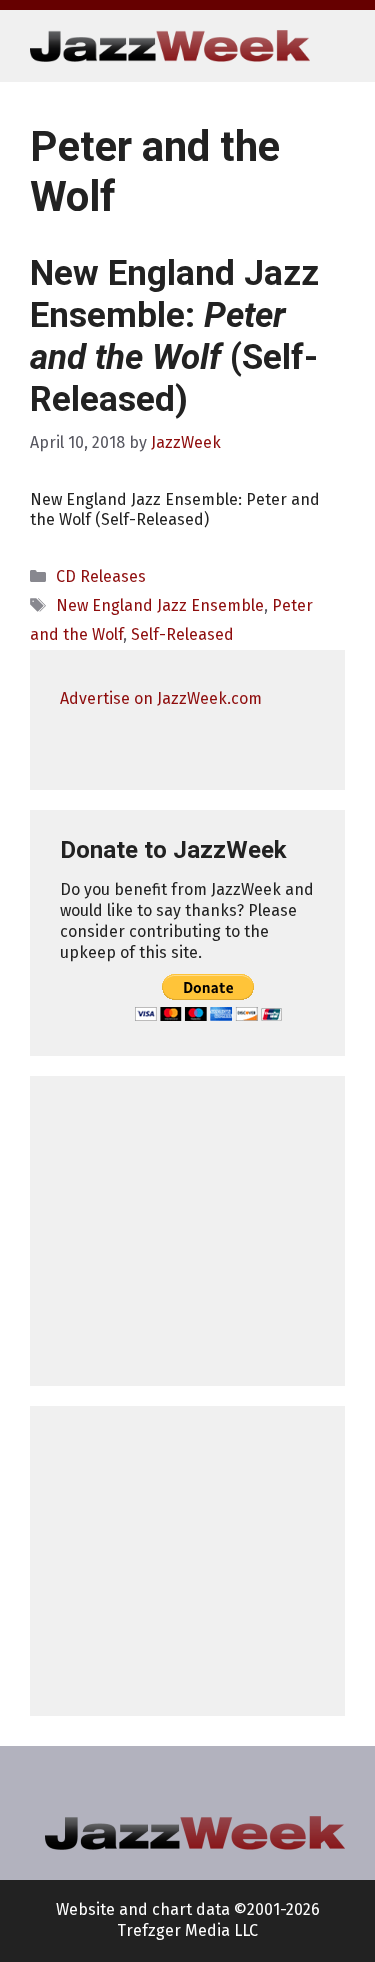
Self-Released (182, 634)
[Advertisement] (187, 1231)
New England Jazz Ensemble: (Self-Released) (174, 336)
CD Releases (101, 576)
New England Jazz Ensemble (160, 605)
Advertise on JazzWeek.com (161, 698)
